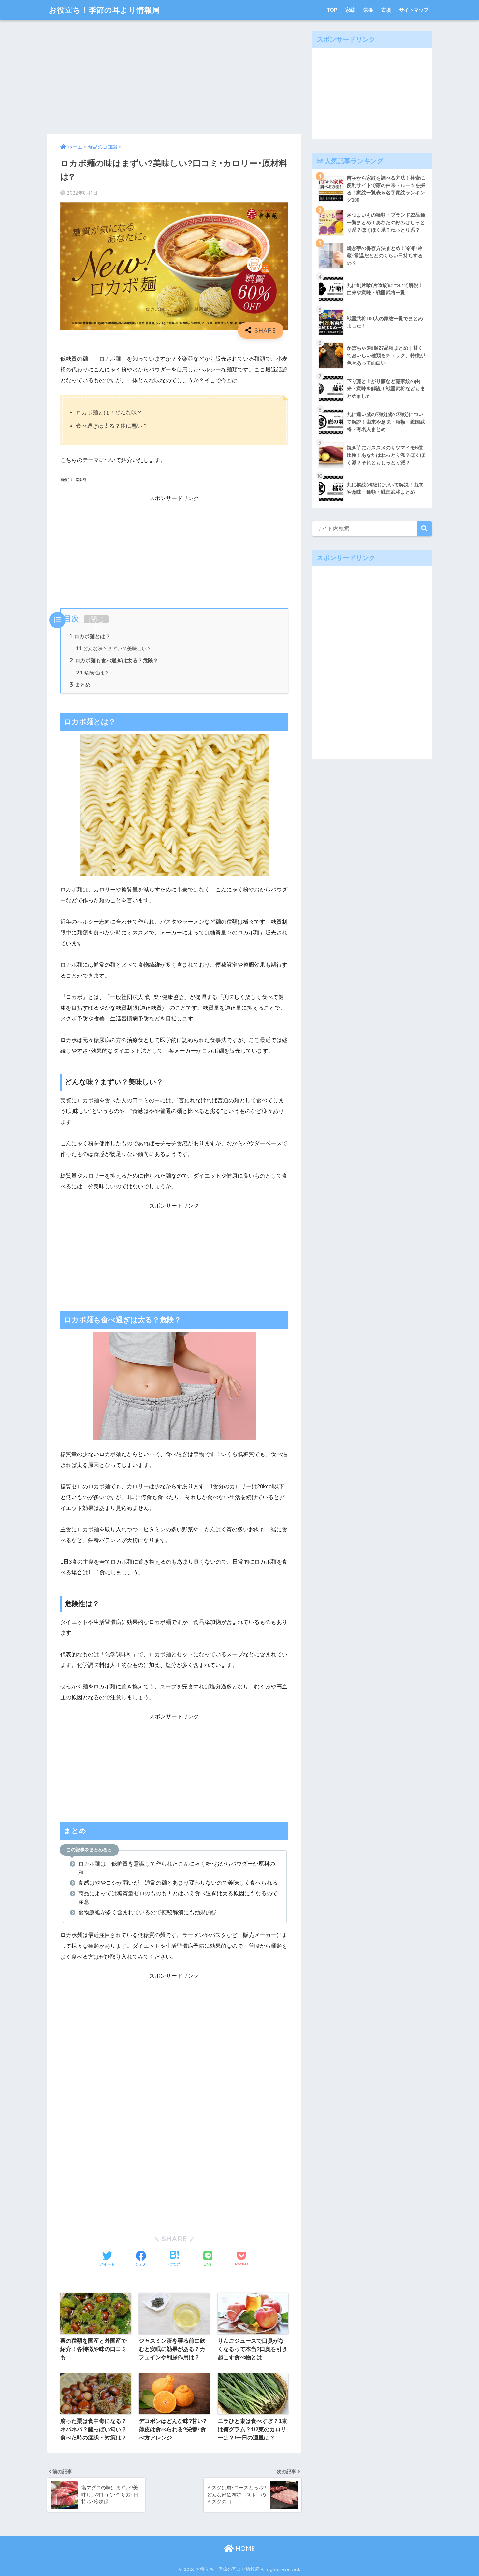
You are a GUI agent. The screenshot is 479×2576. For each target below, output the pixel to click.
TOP (332, 10)
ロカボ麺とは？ (90, 636)
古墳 (386, 10)
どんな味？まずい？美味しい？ (114, 649)
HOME (244, 2548)
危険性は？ (93, 673)
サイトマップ (414, 10)
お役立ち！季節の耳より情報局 (104, 10)
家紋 (350, 10)
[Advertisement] (174, 77)
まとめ (80, 685)
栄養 (368, 10)
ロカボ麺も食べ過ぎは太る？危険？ (114, 660)
